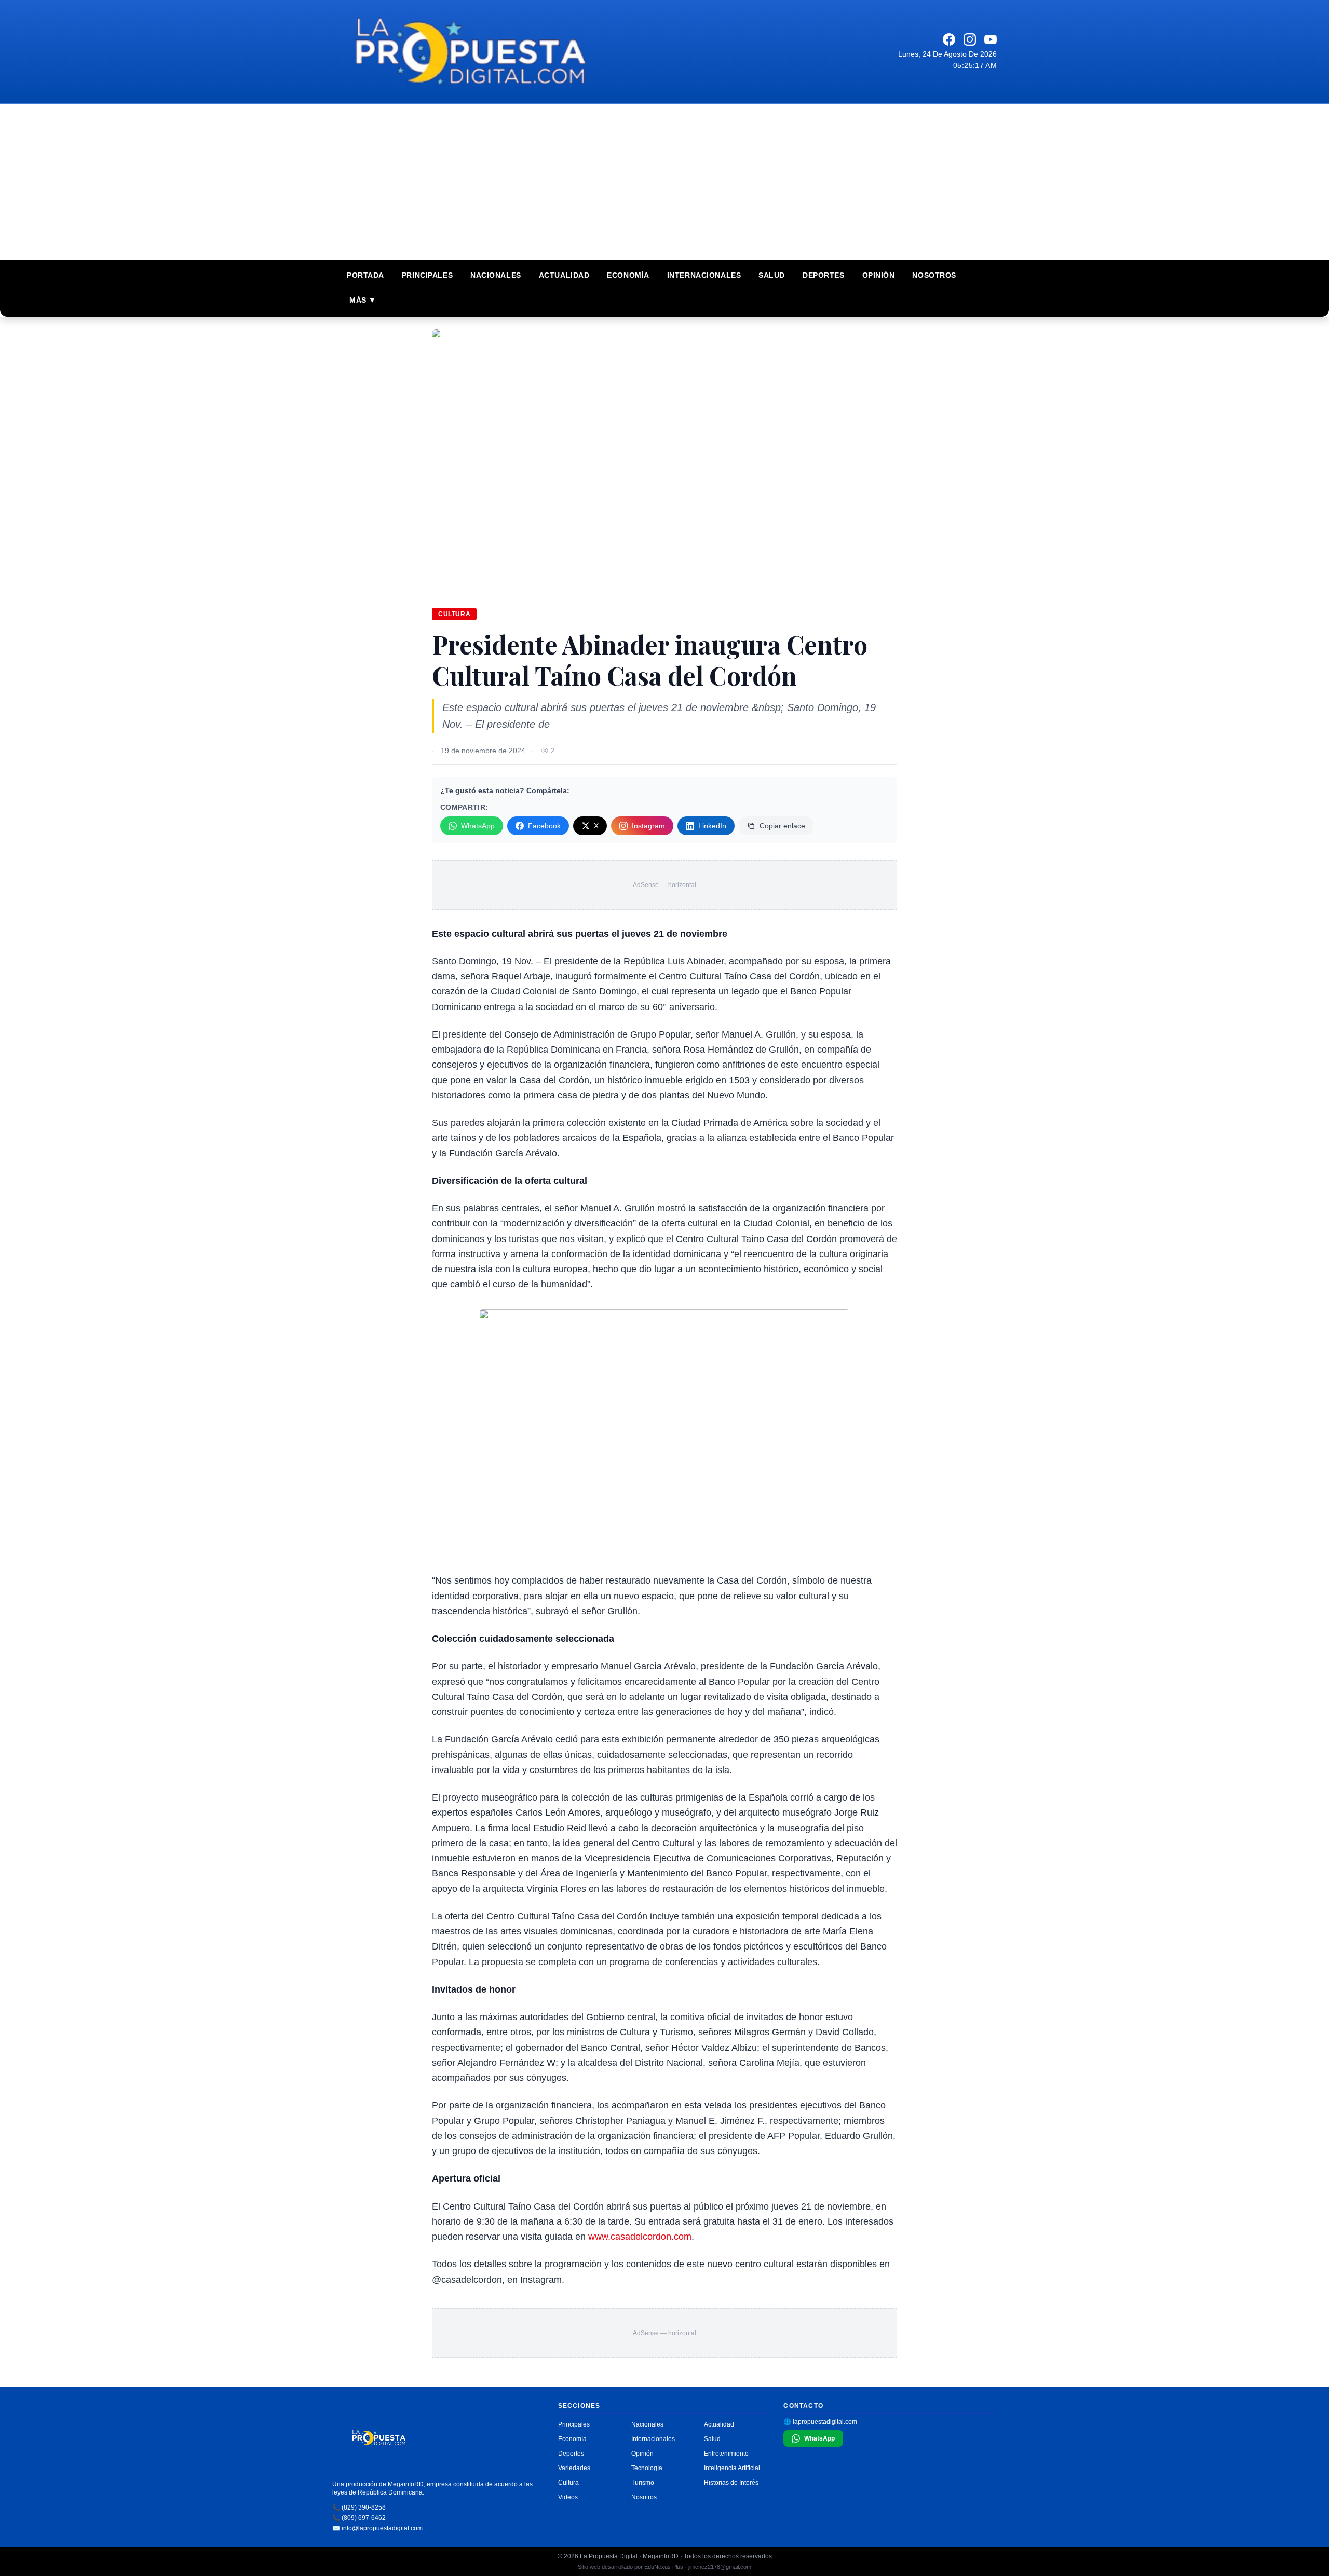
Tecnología (647, 2468)
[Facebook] (949, 39)
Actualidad (564, 275)
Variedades (574, 2468)
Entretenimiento (726, 2454)
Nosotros (934, 275)
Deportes (823, 275)
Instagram (648, 826)
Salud (772, 275)
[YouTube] (991, 39)
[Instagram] (970, 39)
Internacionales (704, 275)
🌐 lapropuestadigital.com (820, 2422)
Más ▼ (363, 300)
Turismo (643, 2483)
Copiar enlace (782, 826)
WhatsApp (478, 826)
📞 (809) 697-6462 (359, 2518)
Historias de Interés (731, 2483)
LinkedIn (712, 826)
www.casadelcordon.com (640, 2237)
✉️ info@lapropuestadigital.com (377, 2528)
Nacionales (496, 275)
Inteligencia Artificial (732, 2468)
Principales (427, 275)
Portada (365, 275)
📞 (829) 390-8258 (359, 2507)
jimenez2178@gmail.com (720, 2567)
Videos (568, 2497)
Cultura (454, 614)
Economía (628, 275)
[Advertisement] (664, 182)
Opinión (879, 275)
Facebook (544, 826)
